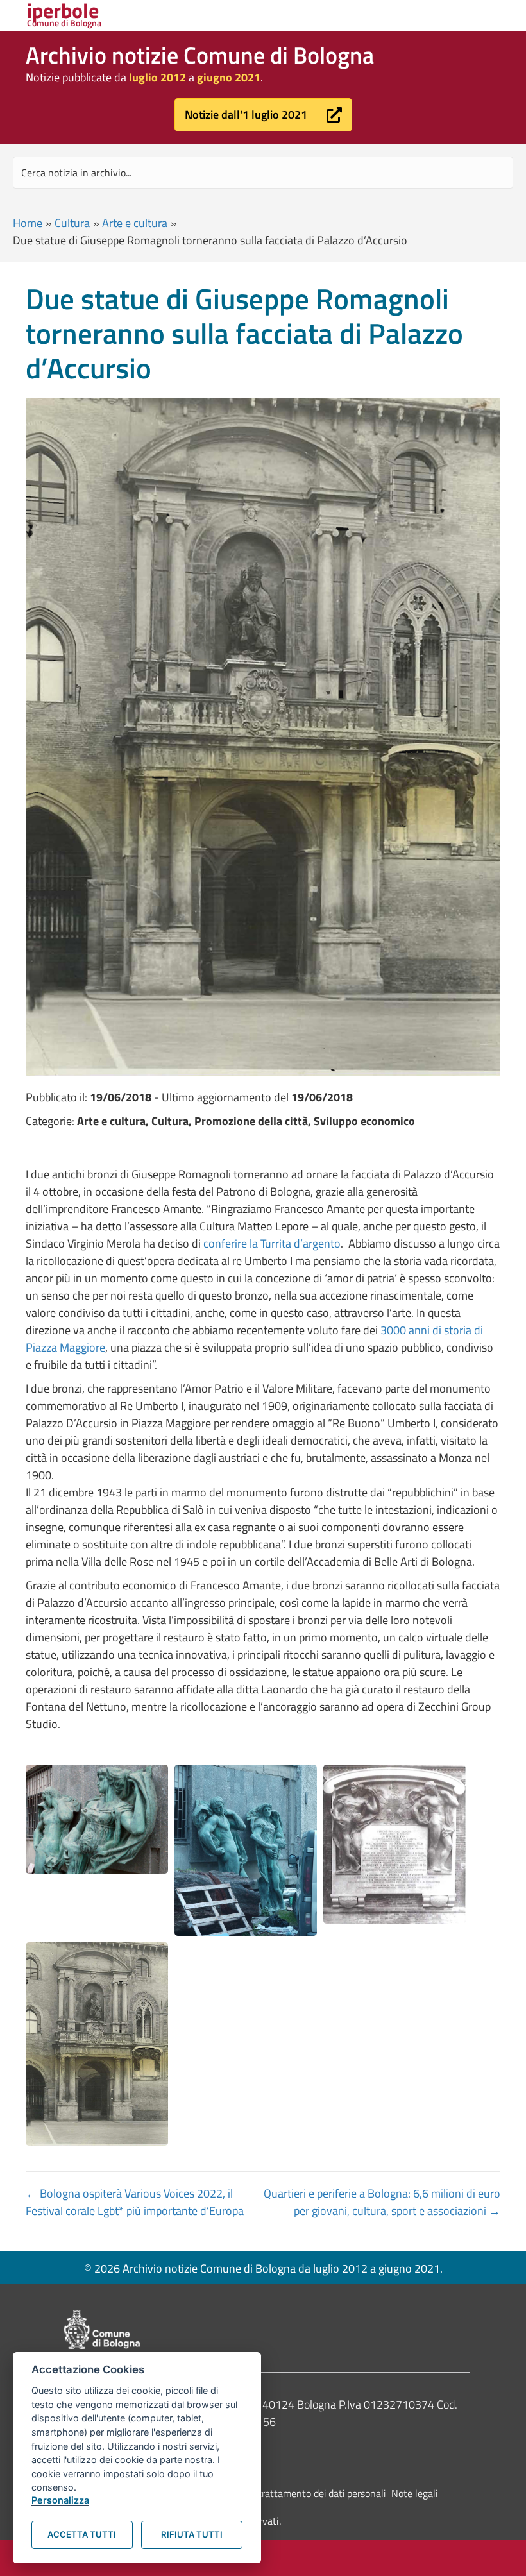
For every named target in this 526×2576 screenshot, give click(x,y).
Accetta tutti (82, 2534)
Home (28, 223)
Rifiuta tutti (192, 2534)
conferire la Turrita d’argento (272, 1243)
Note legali (414, 2493)
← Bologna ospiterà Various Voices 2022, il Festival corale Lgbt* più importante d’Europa (135, 2202)
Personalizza (60, 2500)
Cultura (72, 223)
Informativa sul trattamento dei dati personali (288, 2493)
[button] (263, 115)
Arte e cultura (135, 223)
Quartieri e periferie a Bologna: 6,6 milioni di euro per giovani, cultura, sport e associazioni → (382, 2202)
